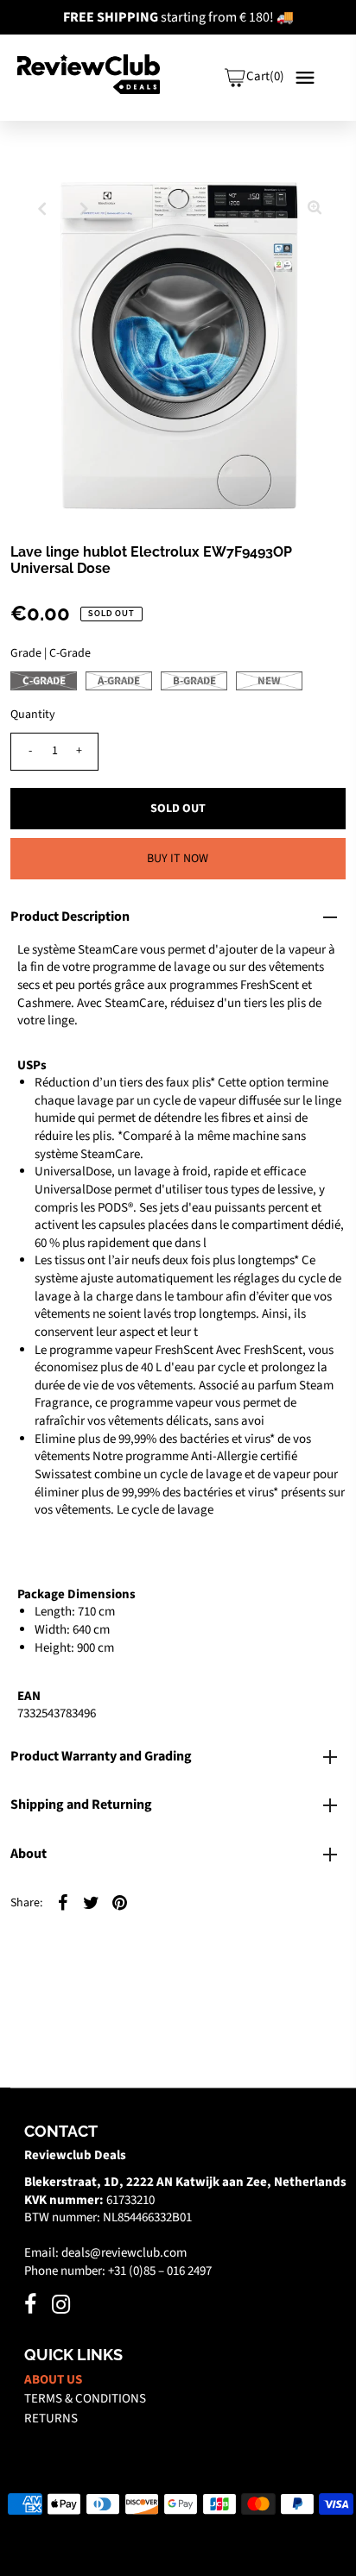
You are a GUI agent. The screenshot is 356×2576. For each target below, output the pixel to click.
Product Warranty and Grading (101, 1756)
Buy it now (178, 859)
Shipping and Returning (81, 1804)
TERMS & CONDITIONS (85, 2399)
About (29, 1854)
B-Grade (194, 681)
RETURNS (51, 2419)
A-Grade (119, 681)
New (269, 681)
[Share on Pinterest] (119, 1902)
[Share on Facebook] (62, 1902)
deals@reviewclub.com (124, 2253)
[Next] (84, 209)
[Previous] (41, 209)
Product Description (70, 916)
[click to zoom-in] (315, 209)
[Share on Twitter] (91, 1902)
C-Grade (44, 681)
